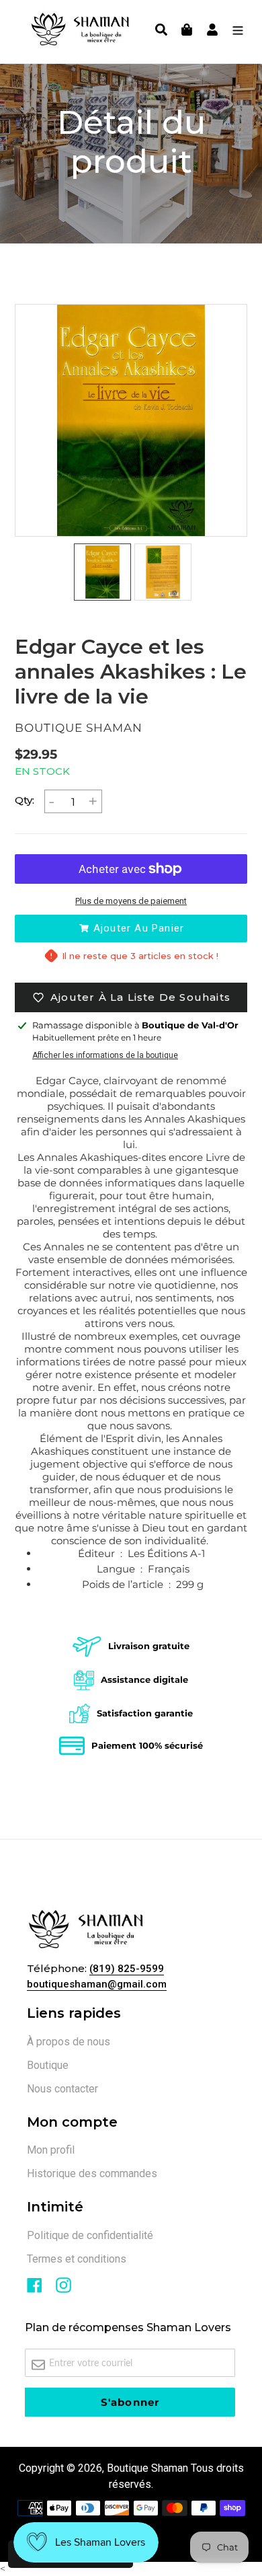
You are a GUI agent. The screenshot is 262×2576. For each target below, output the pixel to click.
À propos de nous (69, 2042)
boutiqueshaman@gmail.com (97, 1984)
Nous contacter (62, 2089)
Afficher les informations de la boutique (105, 1055)
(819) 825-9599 (127, 1969)
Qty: (25, 800)
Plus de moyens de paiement (131, 901)
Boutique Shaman (147, 2468)
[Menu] (234, 32)
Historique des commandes (92, 2173)
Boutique (48, 2065)
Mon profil (51, 2150)
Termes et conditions (77, 2259)
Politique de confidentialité (90, 2235)
